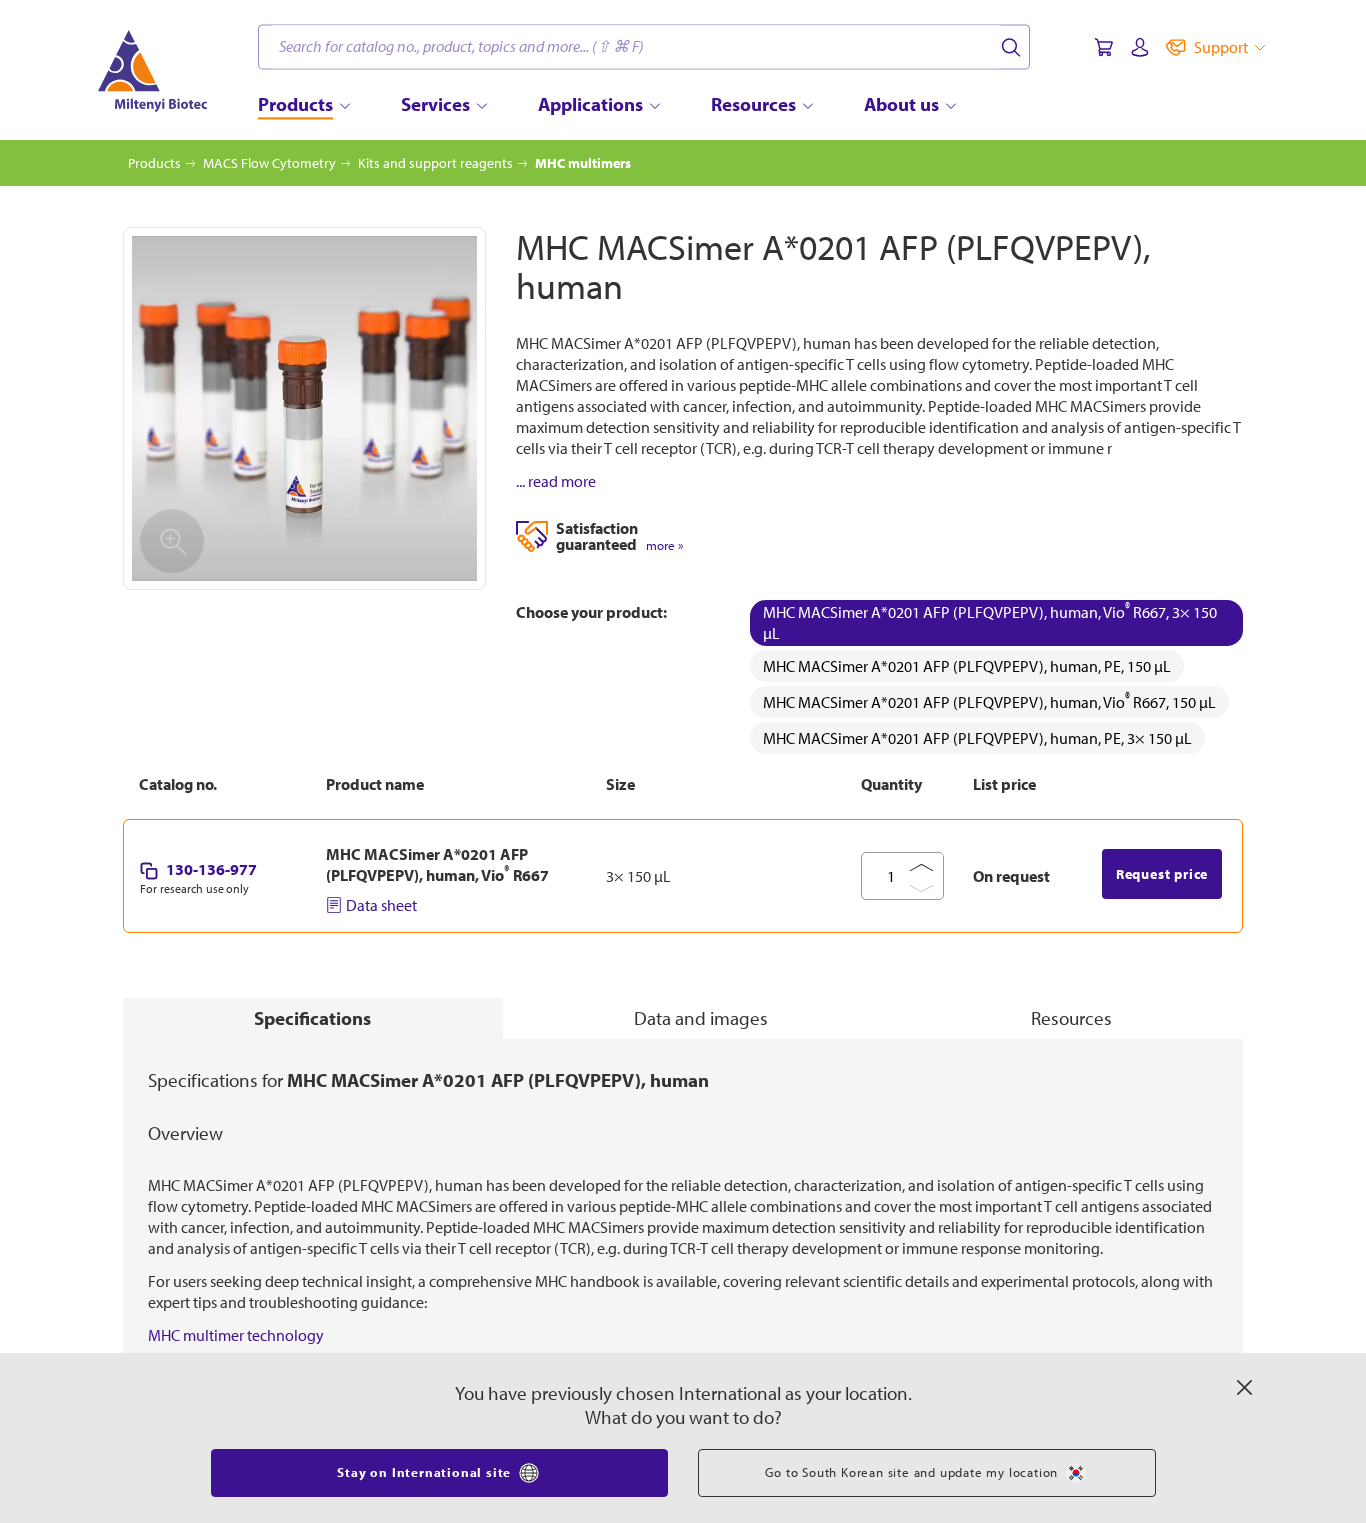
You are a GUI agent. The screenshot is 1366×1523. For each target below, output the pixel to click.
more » (664, 545)
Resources (1071, 1018)
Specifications (312, 1018)
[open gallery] (304, 408)
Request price (1162, 874)
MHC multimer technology (236, 1335)
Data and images (701, 1018)
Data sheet (381, 905)
